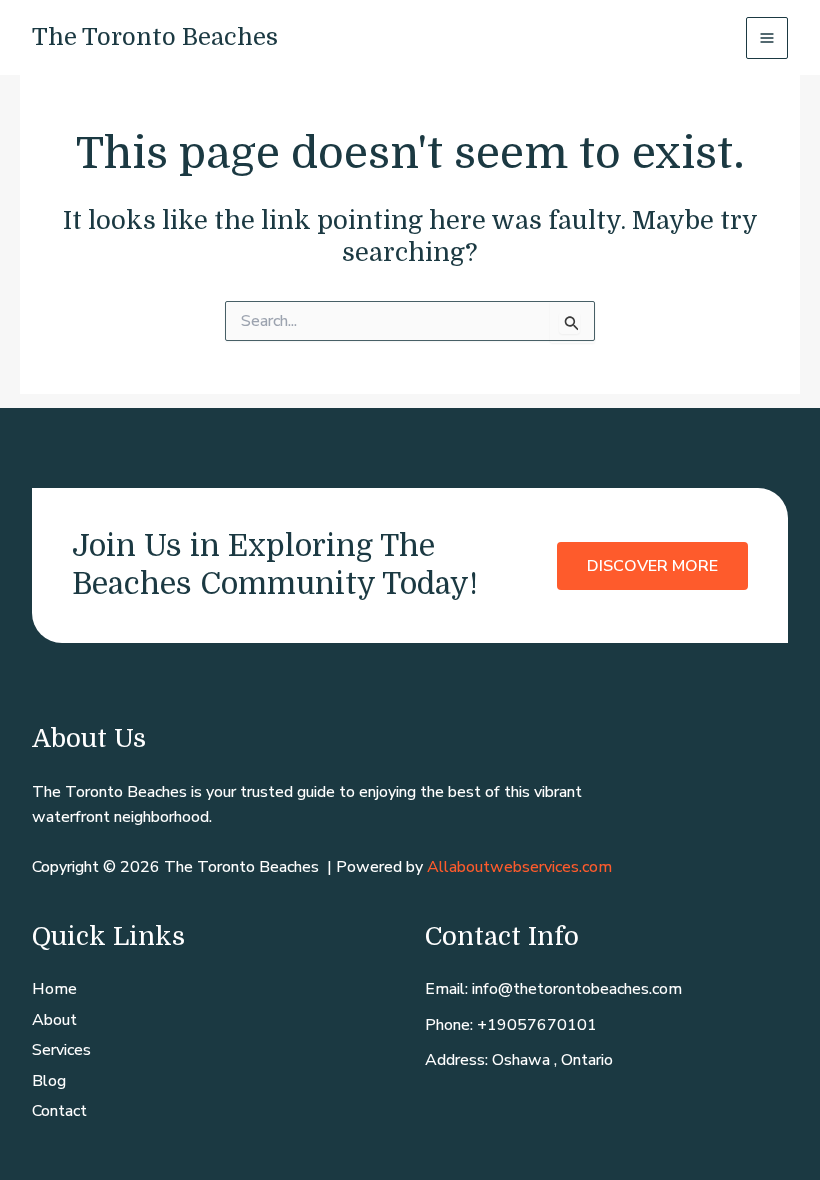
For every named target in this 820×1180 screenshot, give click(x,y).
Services (61, 1050)
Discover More (652, 566)
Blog (49, 1081)
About (54, 1020)
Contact (59, 1111)
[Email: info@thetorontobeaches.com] (553, 990)
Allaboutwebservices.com (519, 867)
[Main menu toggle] (767, 38)
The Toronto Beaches (155, 37)
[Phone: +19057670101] (511, 1026)
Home (54, 989)
